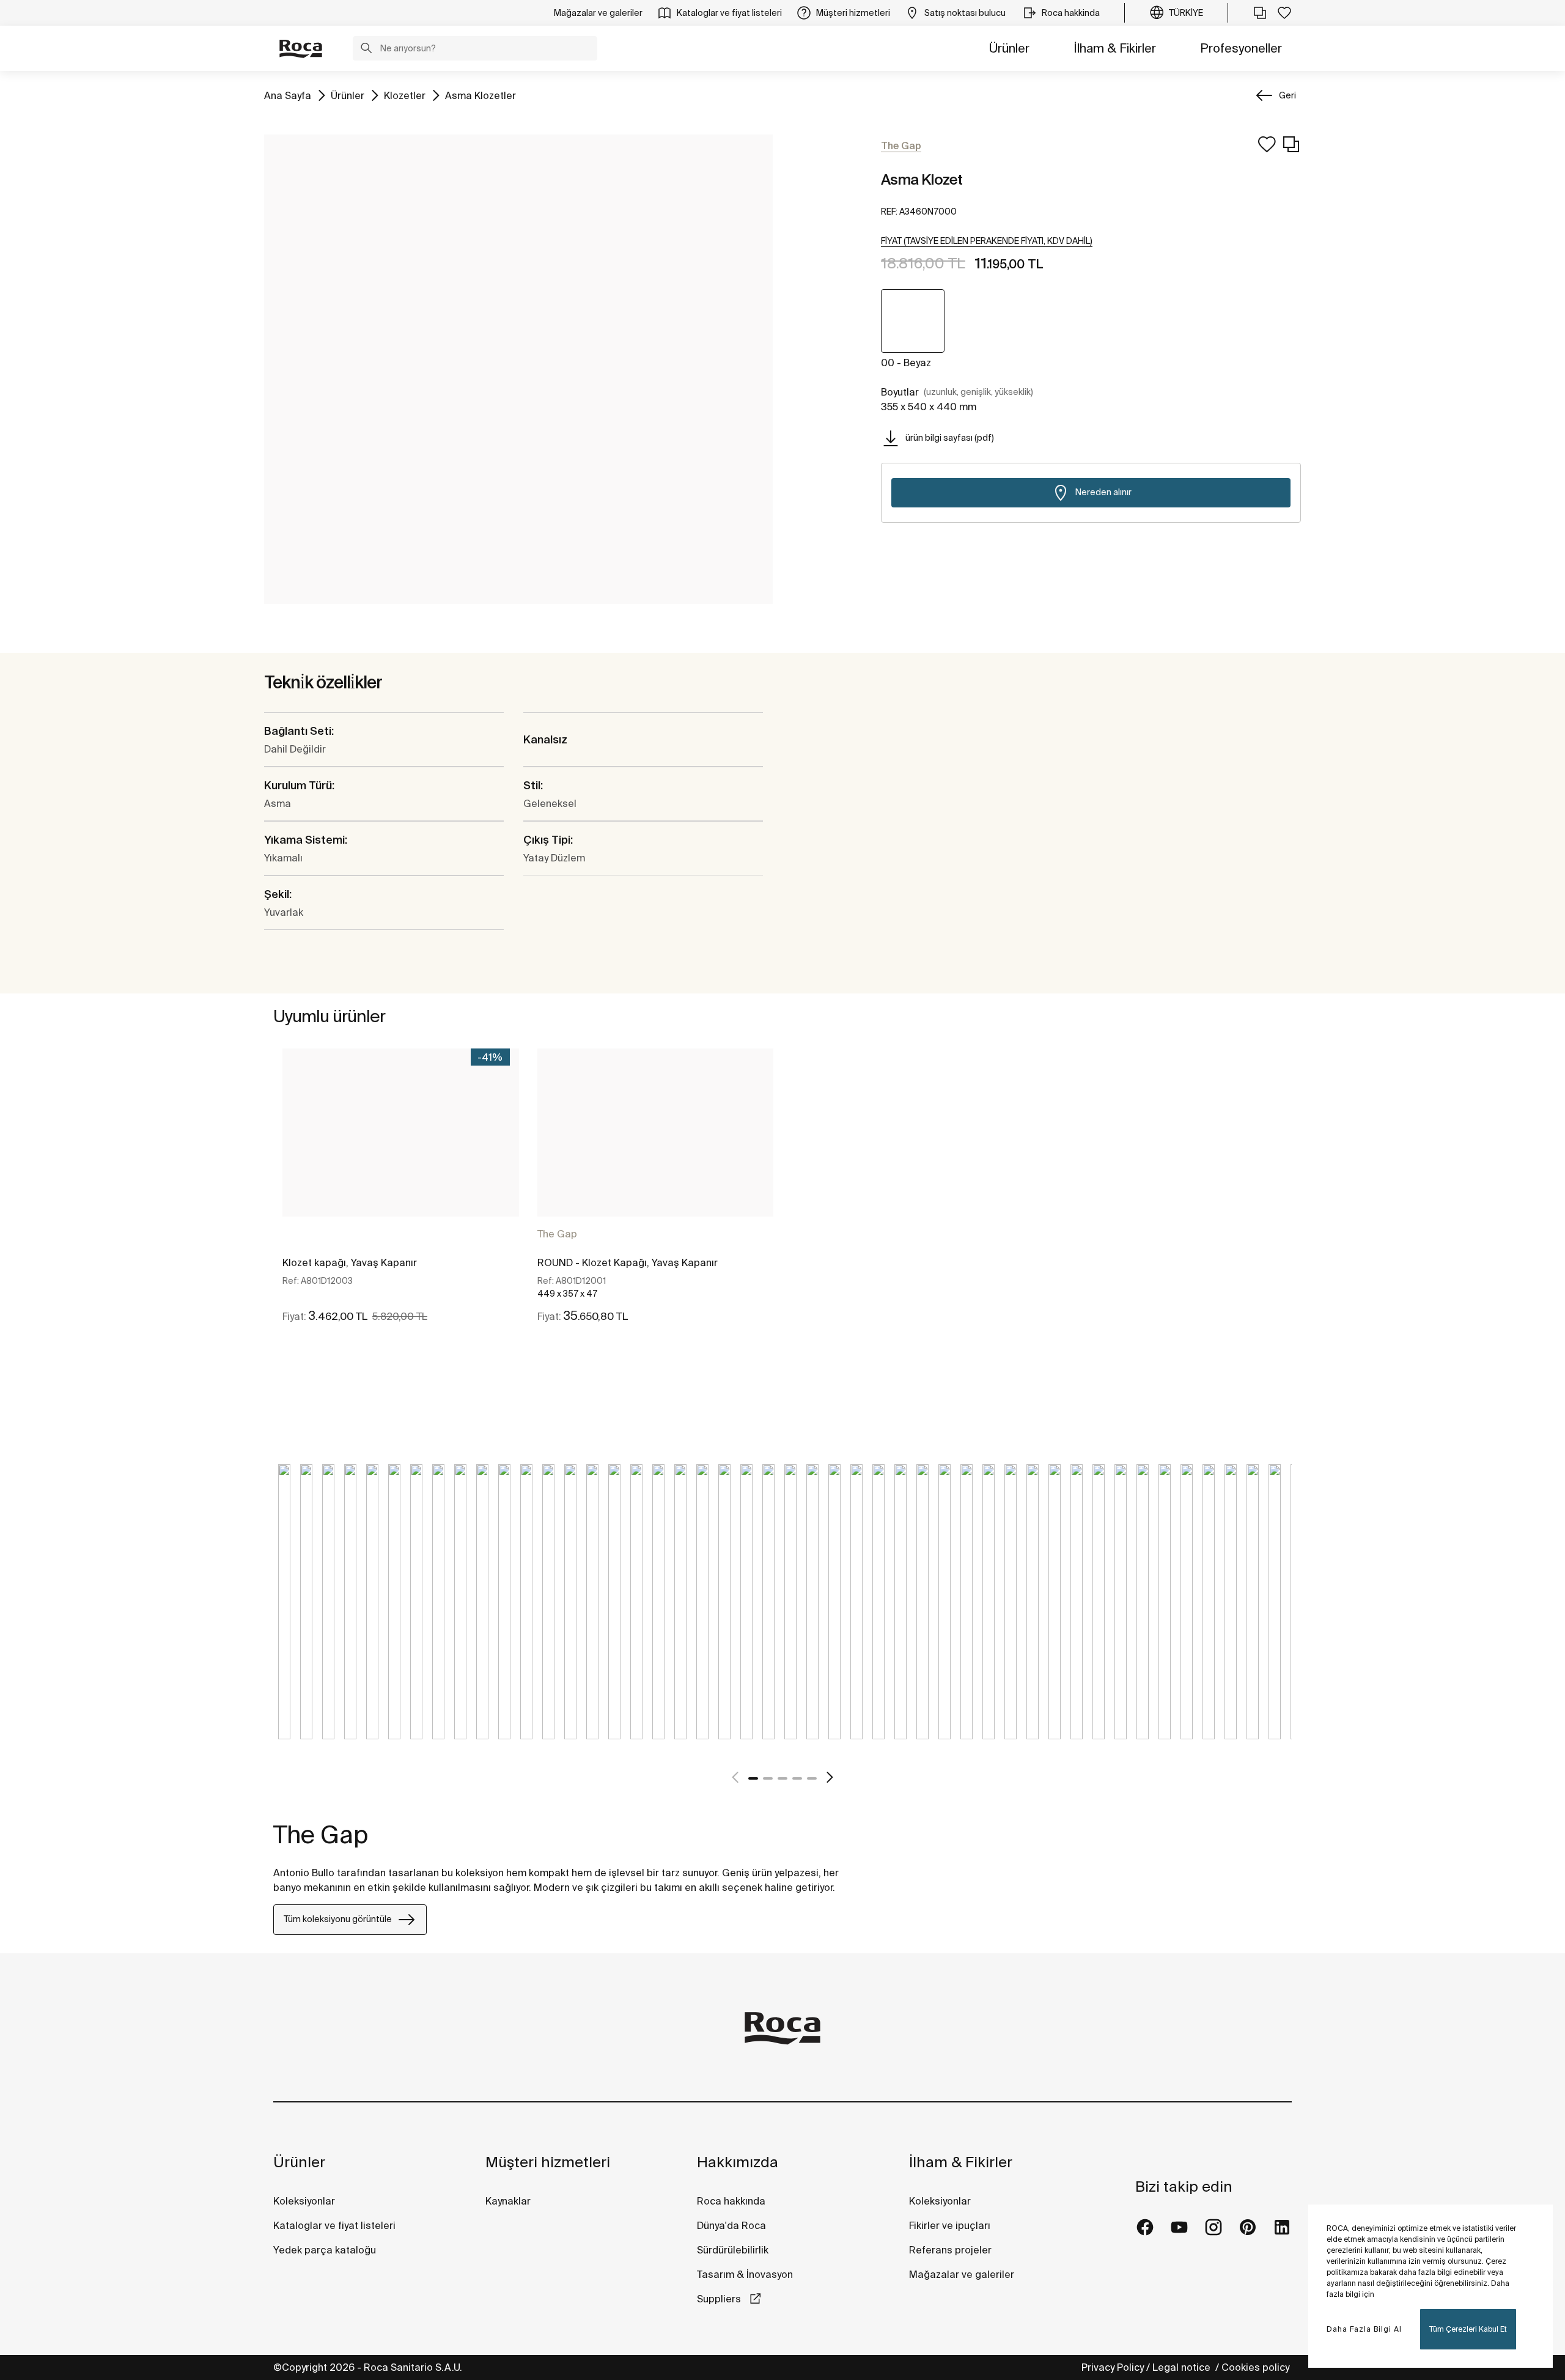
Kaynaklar (508, 2201)
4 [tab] (797, 1778)
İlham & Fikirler (1115, 48)
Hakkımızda (738, 2162)
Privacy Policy (1113, 2367)
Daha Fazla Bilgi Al (1364, 2329)
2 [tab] (768, 1778)
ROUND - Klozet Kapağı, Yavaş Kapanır (628, 1262)
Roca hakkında (731, 2201)
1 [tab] (753, 1778)
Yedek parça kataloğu (325, 2250)
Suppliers (720, 2299)
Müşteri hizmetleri (548, 2162)
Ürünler (1009, 48)
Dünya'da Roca (731, 2225)
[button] (366, 50)
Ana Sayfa (288, 95)
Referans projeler (950, 2250)
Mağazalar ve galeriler (962, 2274)
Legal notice (1183, 2367)
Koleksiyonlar (304, 2201)
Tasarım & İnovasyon (745, 2274)
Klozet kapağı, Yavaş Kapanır (350, 1262)
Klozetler (405, 95)
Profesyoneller (1241, 48)
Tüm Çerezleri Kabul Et (1468, 2329)
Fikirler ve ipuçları (950, 2225)
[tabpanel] (401, 1196)
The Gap (557, 1234)
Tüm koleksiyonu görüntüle (338, 1919)
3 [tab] (782, 1778)
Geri (1287, 95)
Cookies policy (1257, 2367)
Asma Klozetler (481, 95)
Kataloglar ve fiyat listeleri (334, 2225)
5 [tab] (812, 1778)
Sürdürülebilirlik (733, 2250)
